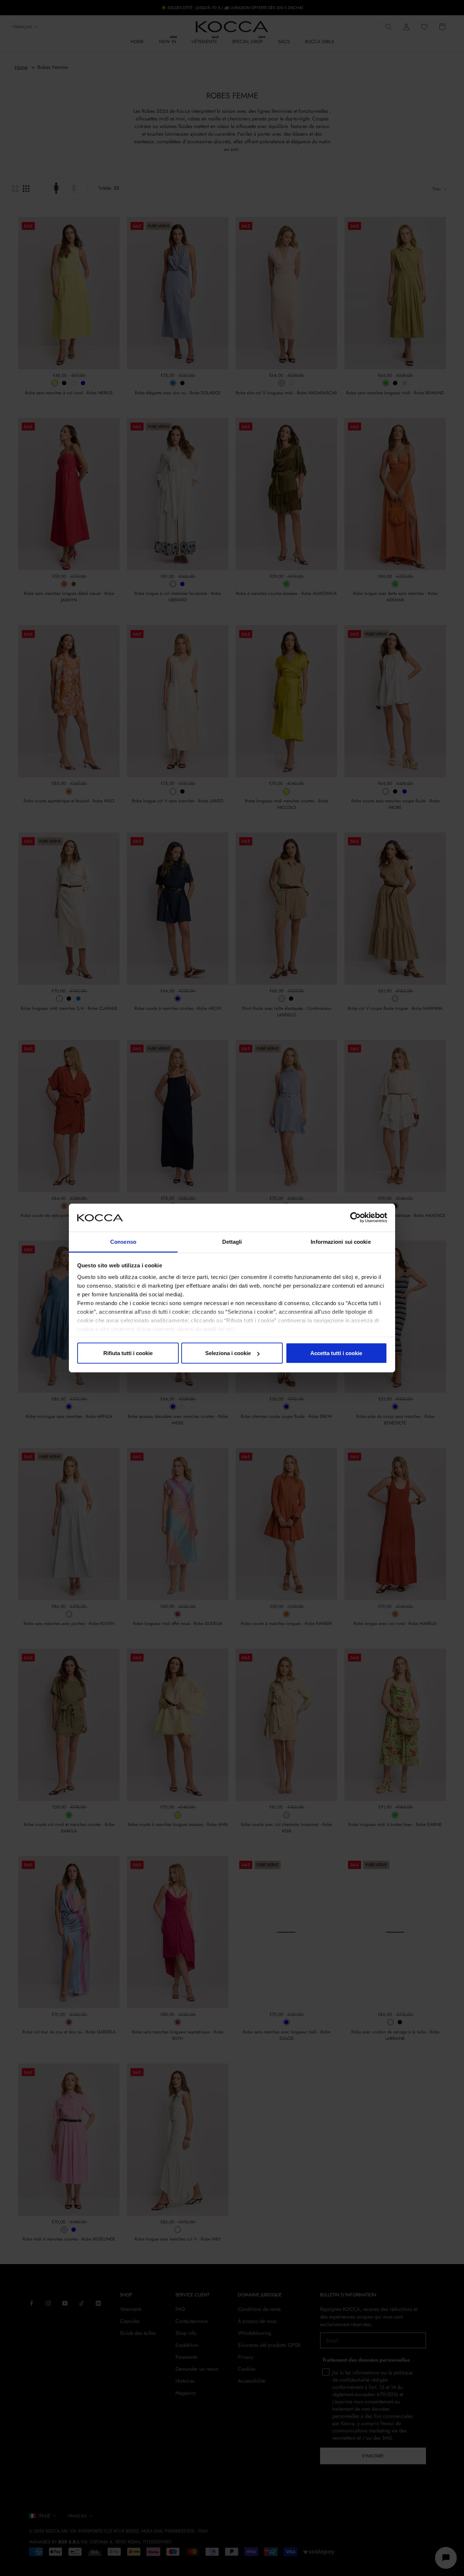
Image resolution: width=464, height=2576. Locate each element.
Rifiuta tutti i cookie (128, 1353)
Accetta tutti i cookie (336, 1353)
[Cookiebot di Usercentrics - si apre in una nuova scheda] (355, 1218)
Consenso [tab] (123, 1241)
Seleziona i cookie (228, 1353)
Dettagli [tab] (232, 1241)
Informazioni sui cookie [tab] (341, 1241)
